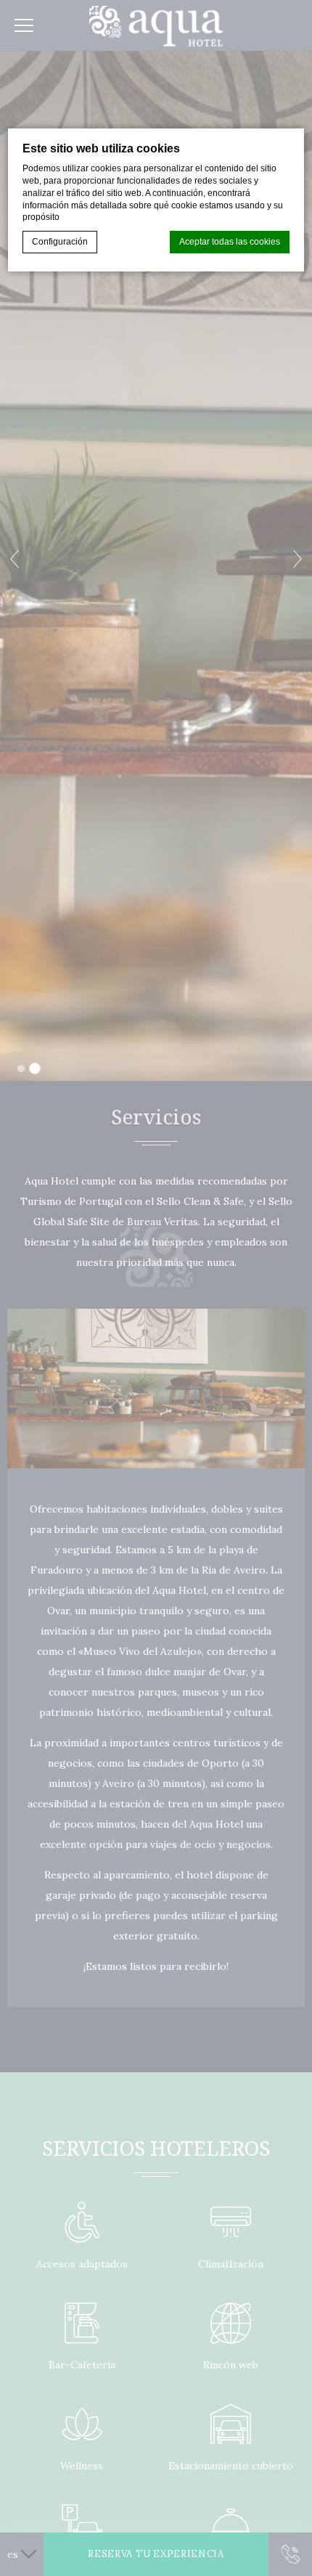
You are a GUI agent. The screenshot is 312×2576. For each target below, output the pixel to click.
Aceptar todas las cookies (230, 242)
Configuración (60, 242)
